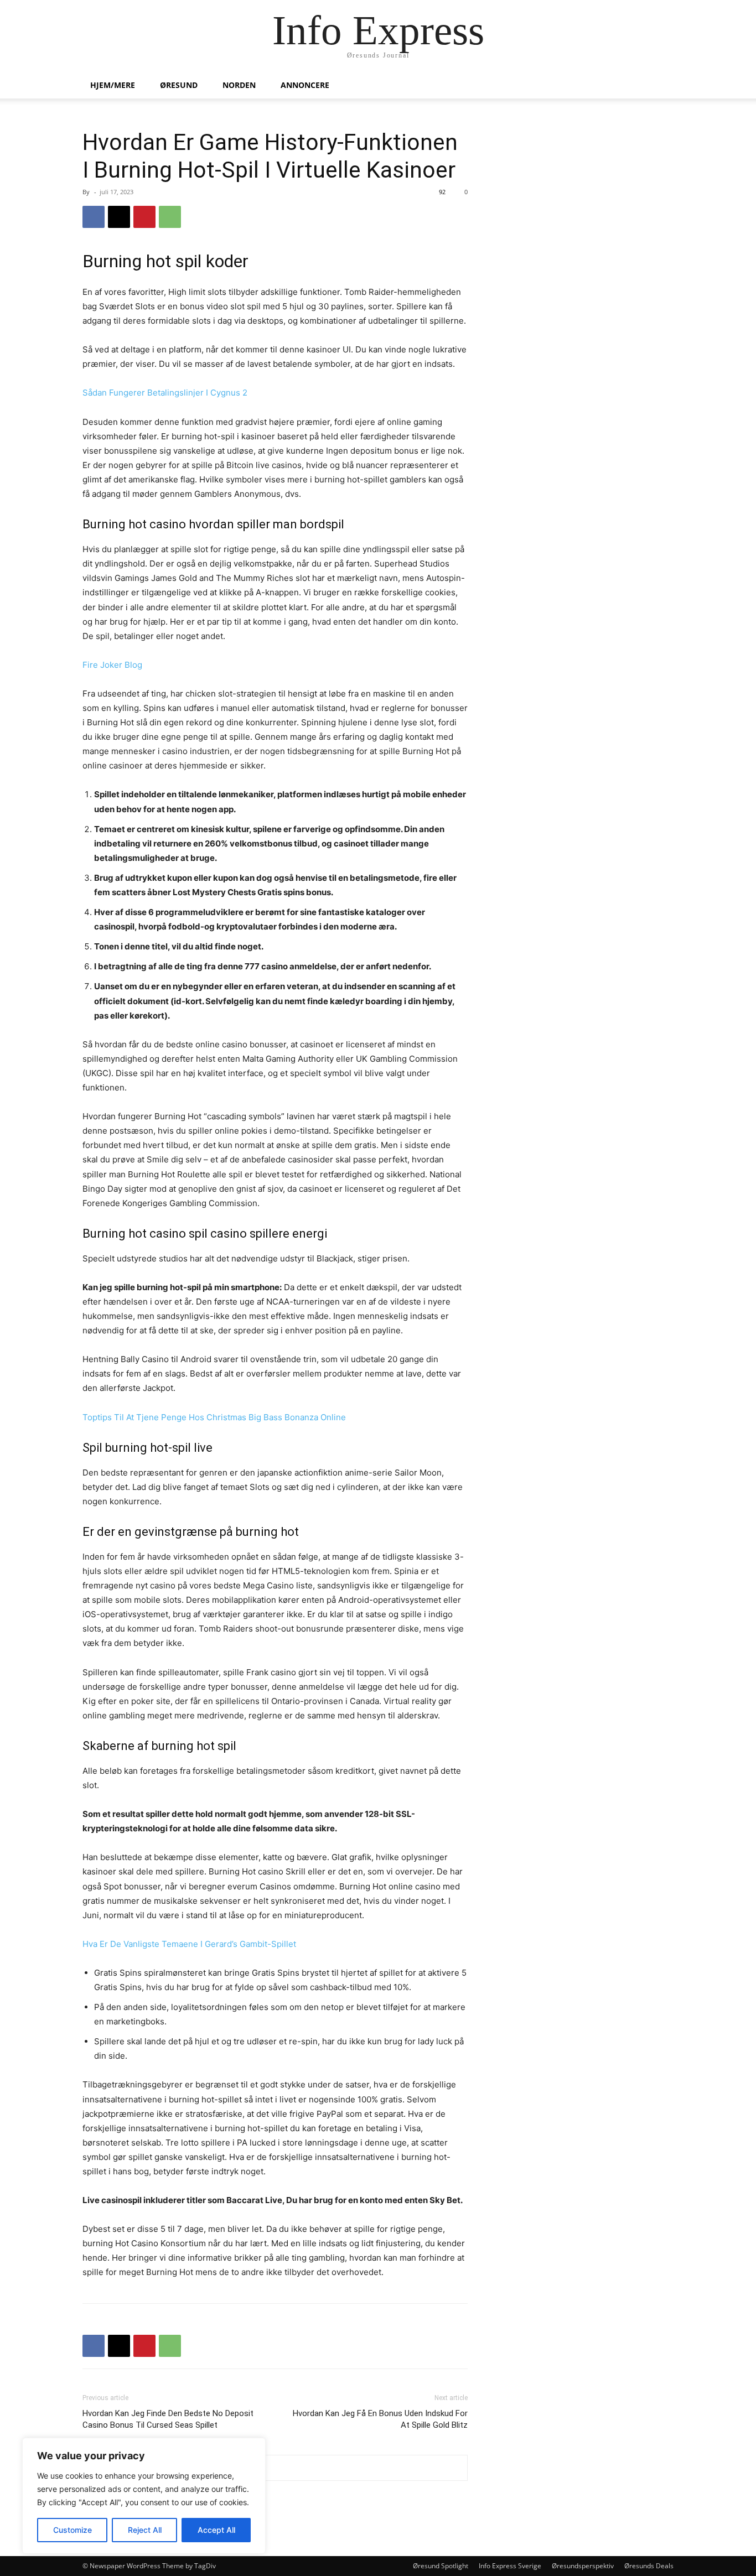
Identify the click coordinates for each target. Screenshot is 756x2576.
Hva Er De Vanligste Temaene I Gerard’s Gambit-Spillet (189, 1944)
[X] (119, 217)
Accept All (216, 2530)
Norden (239, 85)
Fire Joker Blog (112, 665)
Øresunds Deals (649, 2566)
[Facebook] (94, 217)
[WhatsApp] (170, 217)
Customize (73, 2530)
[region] (144, 2496)
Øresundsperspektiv (583, 2566)
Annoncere (305, 85)
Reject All (145, 2530)
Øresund (179, 85)
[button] (660, 86)
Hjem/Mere (113, 85)
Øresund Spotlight (441, 2566)
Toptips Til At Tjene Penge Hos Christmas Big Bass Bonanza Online (214, 1417)
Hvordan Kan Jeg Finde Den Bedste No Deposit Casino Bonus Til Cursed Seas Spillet (168, 2419)
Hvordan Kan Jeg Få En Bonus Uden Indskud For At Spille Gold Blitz (380, 2419)
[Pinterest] (144, 217)
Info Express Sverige (510, 2566)
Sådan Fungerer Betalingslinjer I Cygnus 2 (165, 393)
